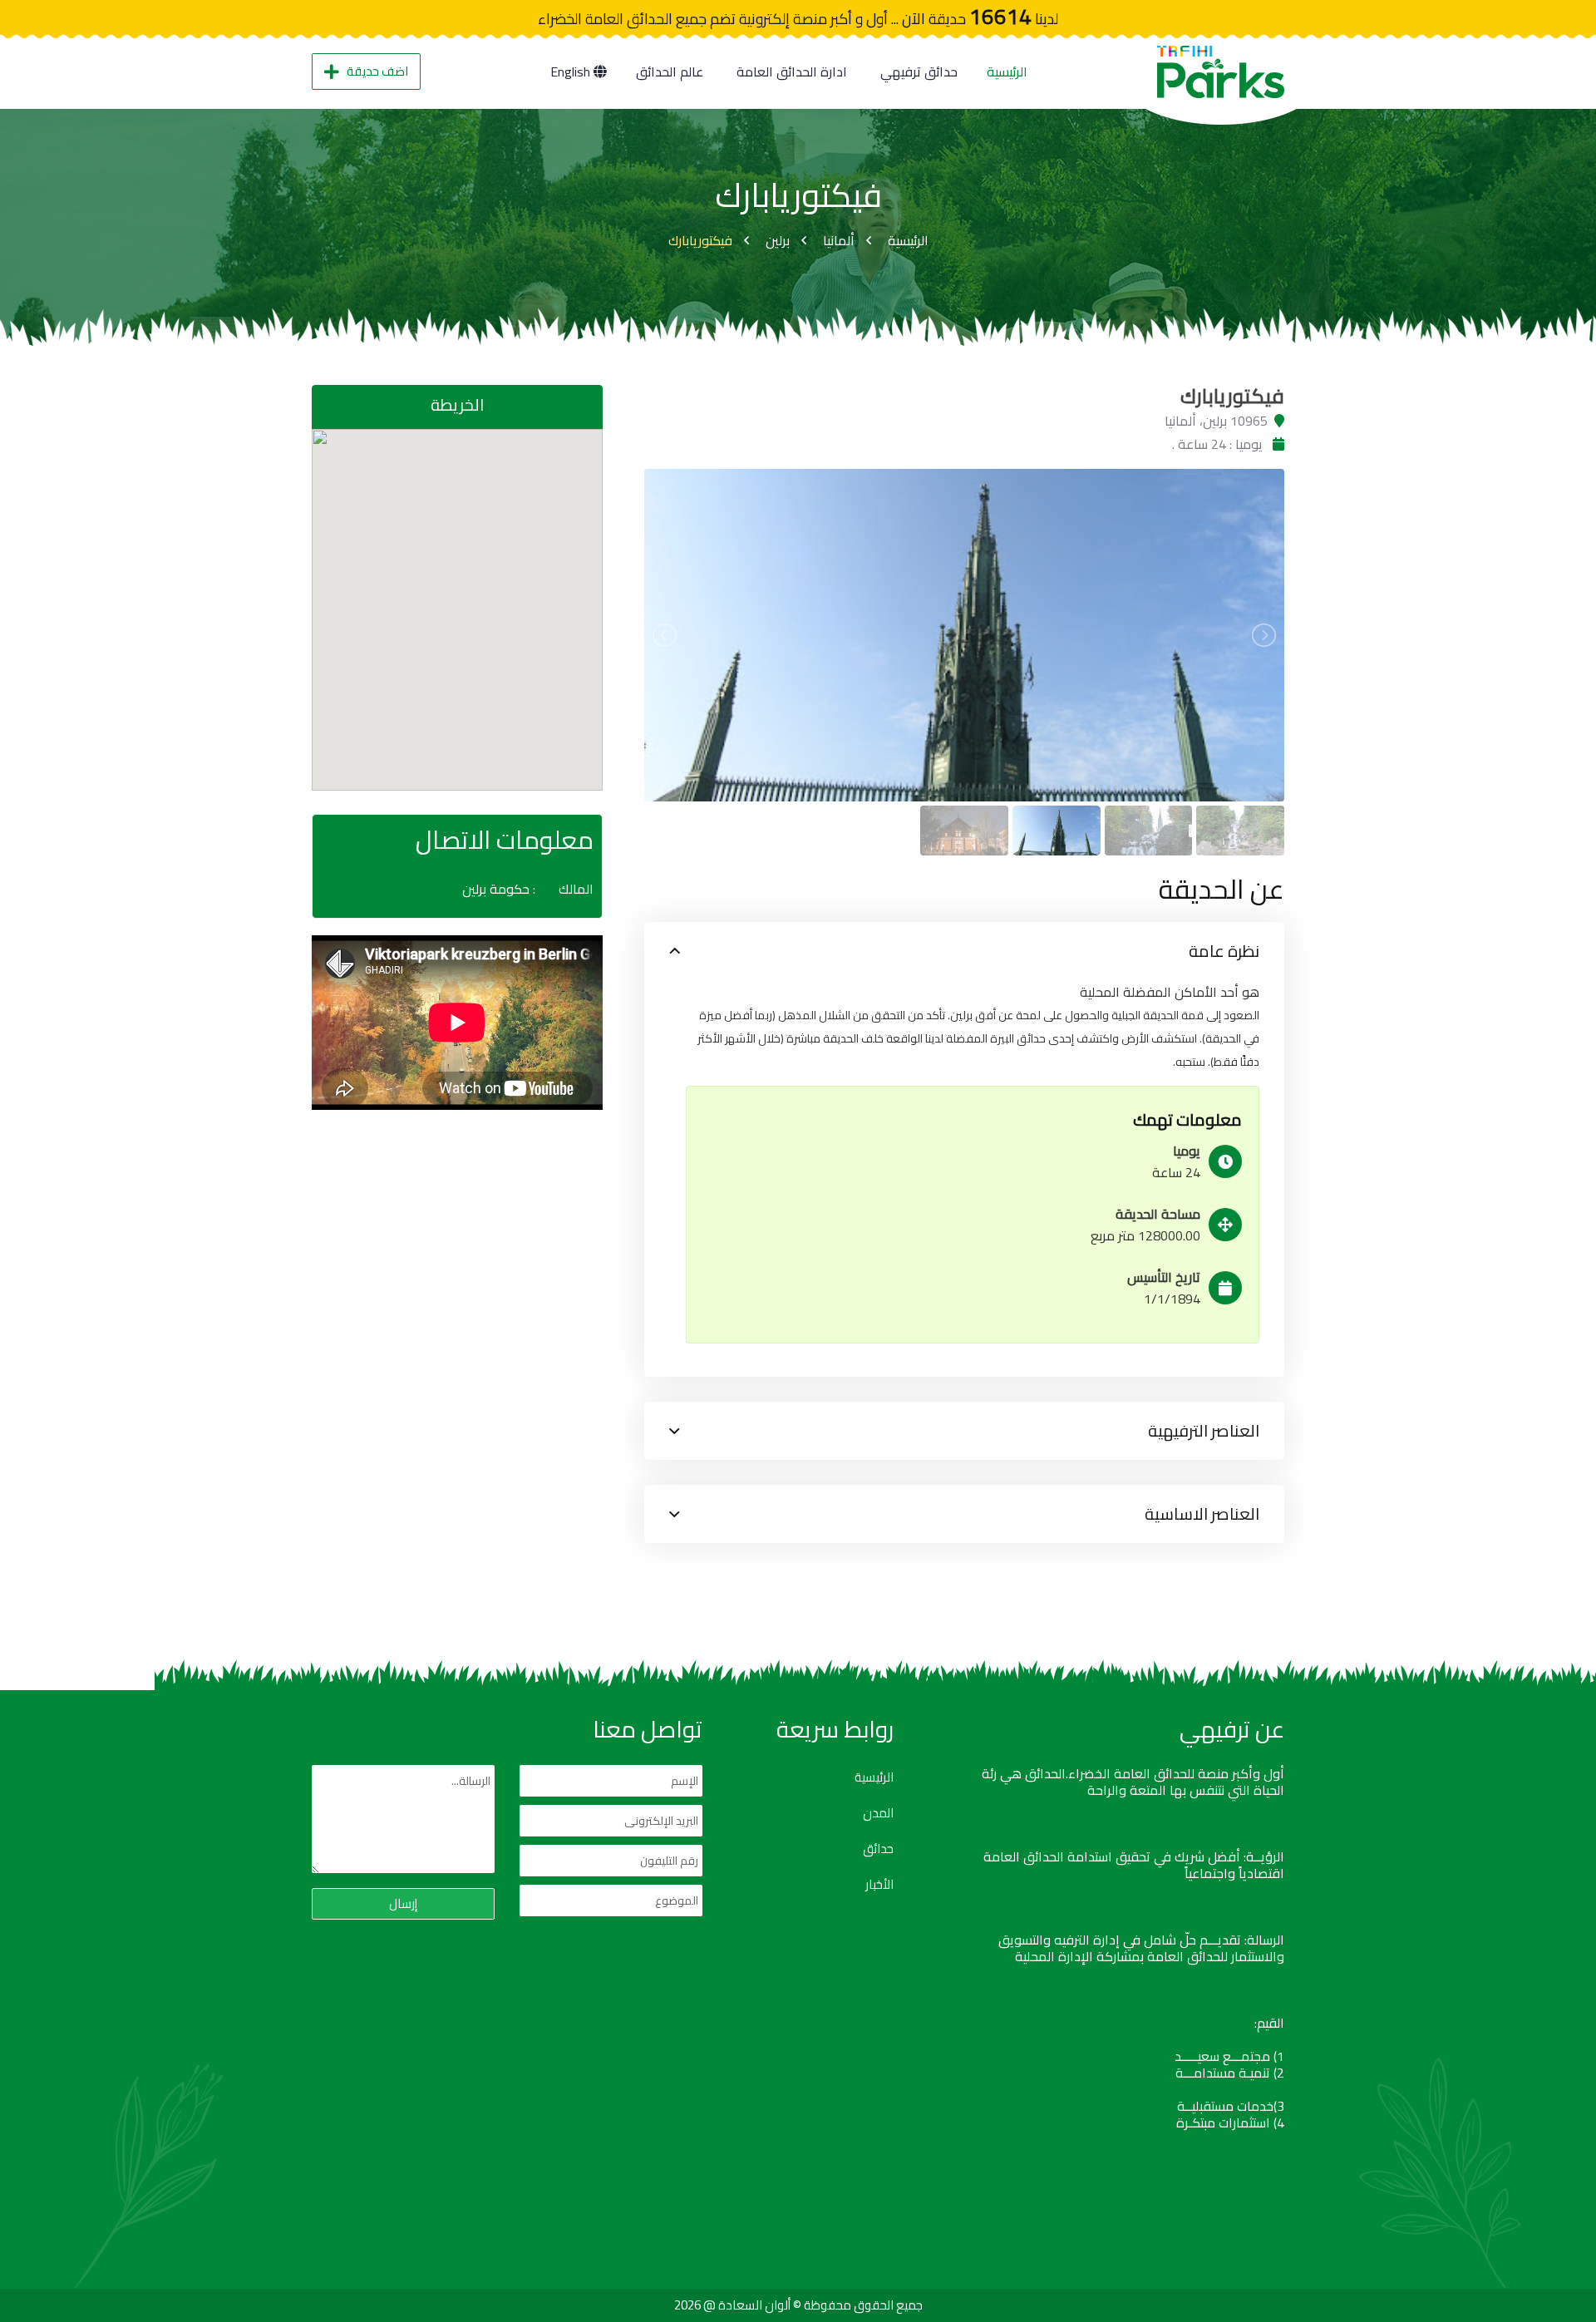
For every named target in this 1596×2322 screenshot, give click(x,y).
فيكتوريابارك (700, 240)
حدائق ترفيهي (919, 71)
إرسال (403, 1903)
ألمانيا (839, 240)
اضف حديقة (377, 71)
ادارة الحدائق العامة (792, 71)
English (572, 71)
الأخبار (879, 1885)
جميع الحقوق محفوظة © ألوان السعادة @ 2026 (798, 2305)
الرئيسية (1007, 71)
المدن (878, 1813)
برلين (778, 240)
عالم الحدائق (670, 71)
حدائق (878, 1849)
